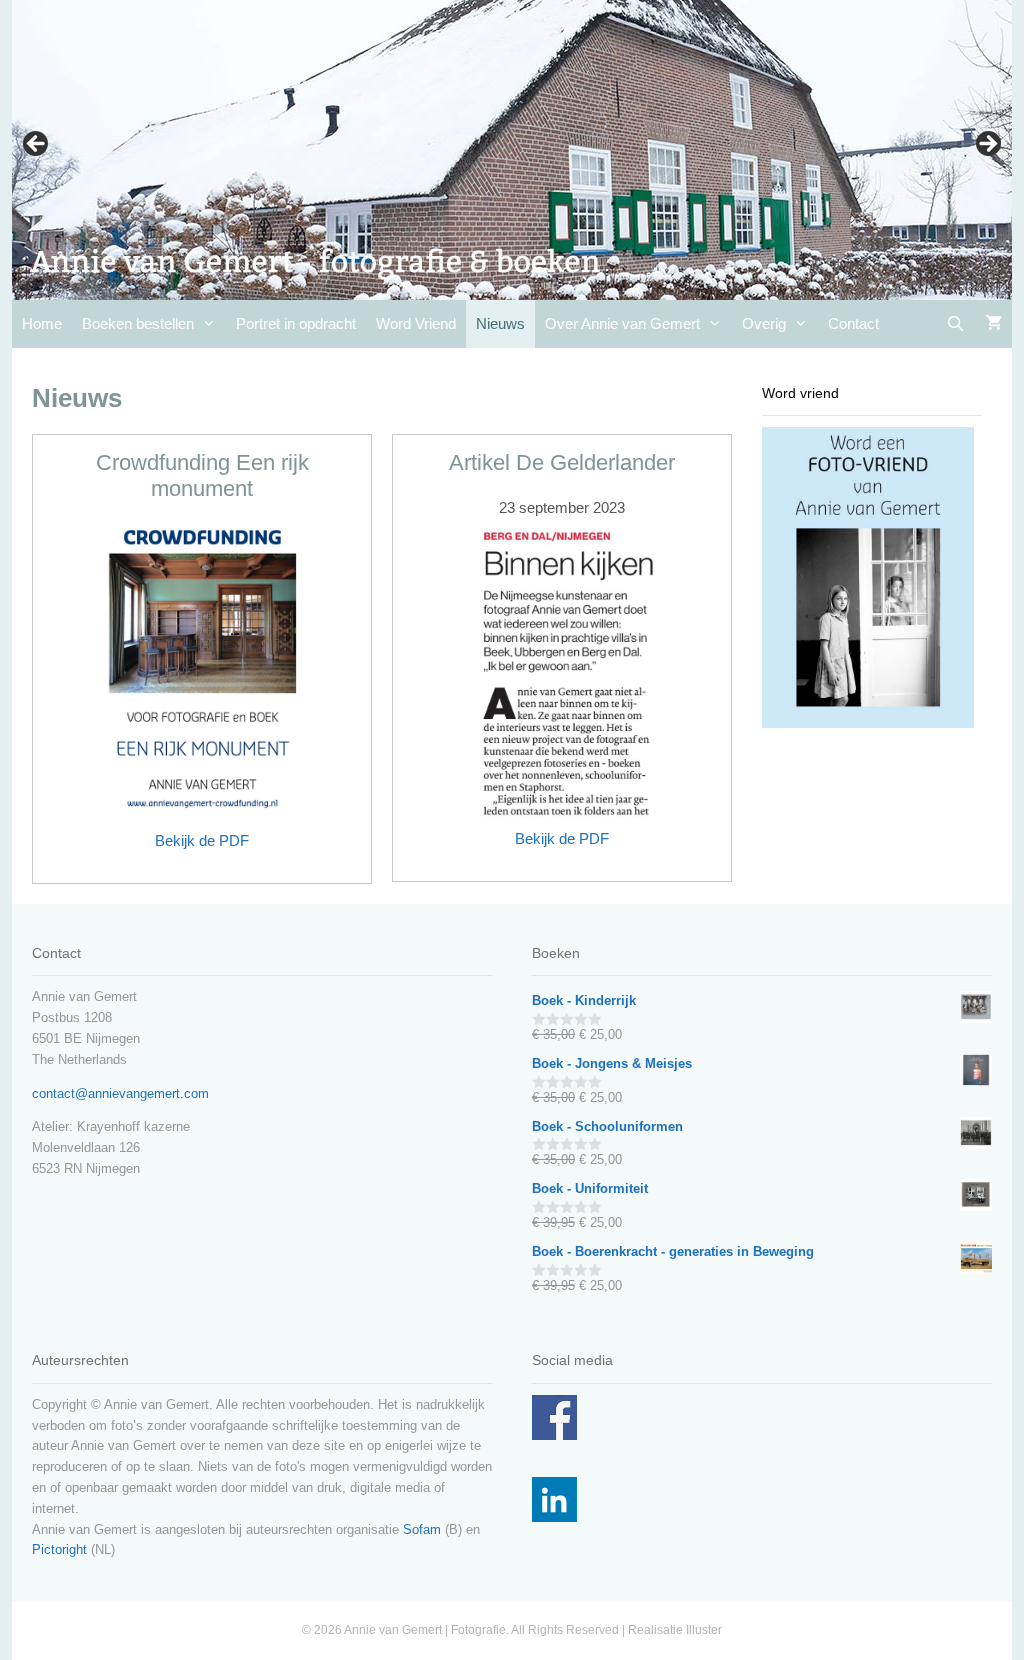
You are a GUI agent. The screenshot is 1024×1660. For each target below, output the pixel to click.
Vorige (37, 145)
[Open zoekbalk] (955, 324)
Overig (764, 323)
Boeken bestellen (138, 323)
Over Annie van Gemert (622, 323)
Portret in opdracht (296, 323)
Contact (853, 323)
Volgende (987, 145)
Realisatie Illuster (675, 1630)
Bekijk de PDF (202, 840)
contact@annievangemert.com (120, 1093)
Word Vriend (416, 323)
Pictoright (59, 1549)
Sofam (422, 1529)
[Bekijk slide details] (512, 150)
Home (42, 323)
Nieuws (500, 323)
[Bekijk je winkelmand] (993, 324)
